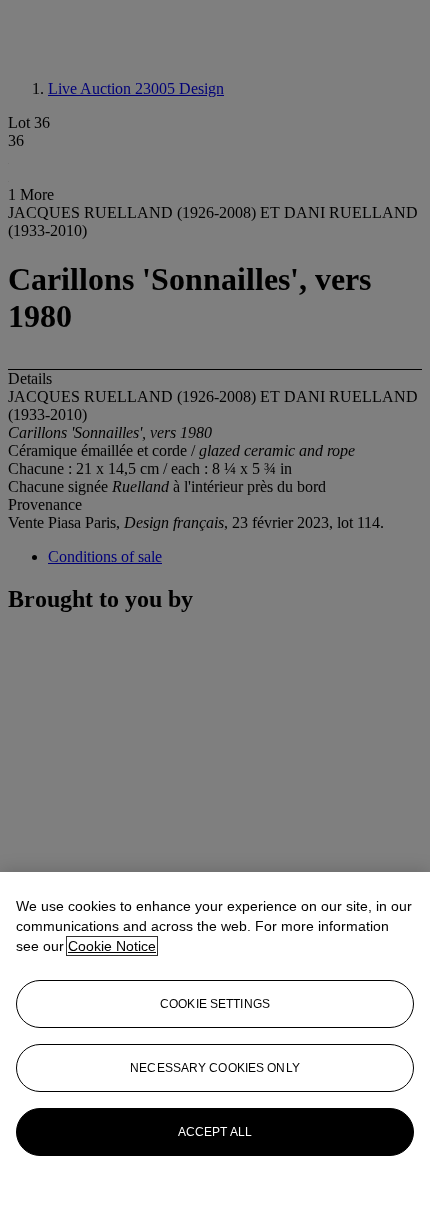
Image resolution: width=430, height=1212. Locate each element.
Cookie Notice (112, 946)
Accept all (215, 1132)
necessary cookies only (215, 1068)
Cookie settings (215, 1004)
